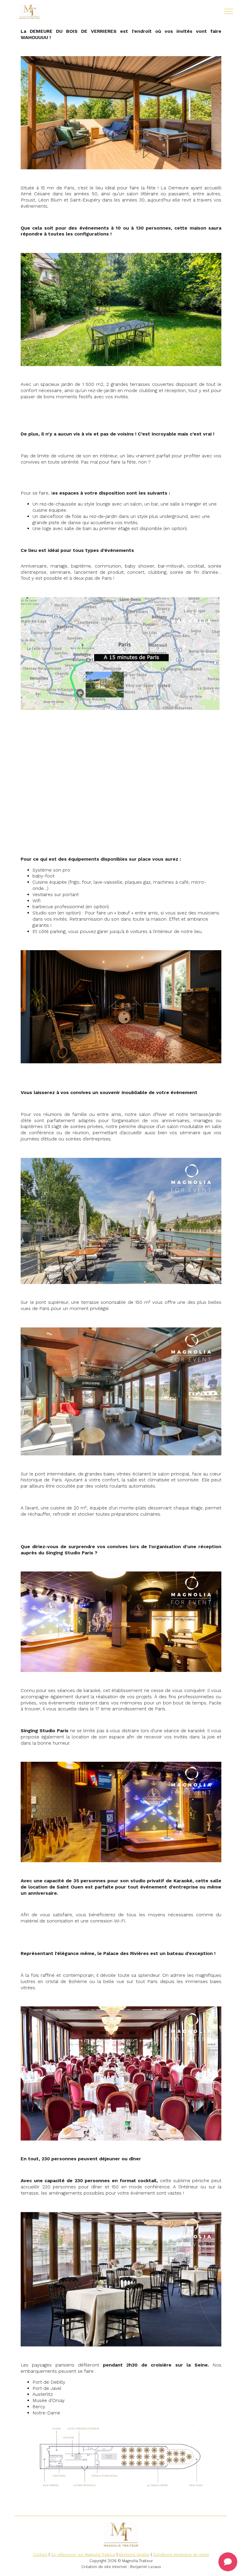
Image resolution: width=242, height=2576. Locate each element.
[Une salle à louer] (47, 12)
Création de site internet (104, 2567)
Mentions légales (134, 2555)
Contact (40, 2555)
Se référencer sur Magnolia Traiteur (83, 2555)
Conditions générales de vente (181, 2555)
